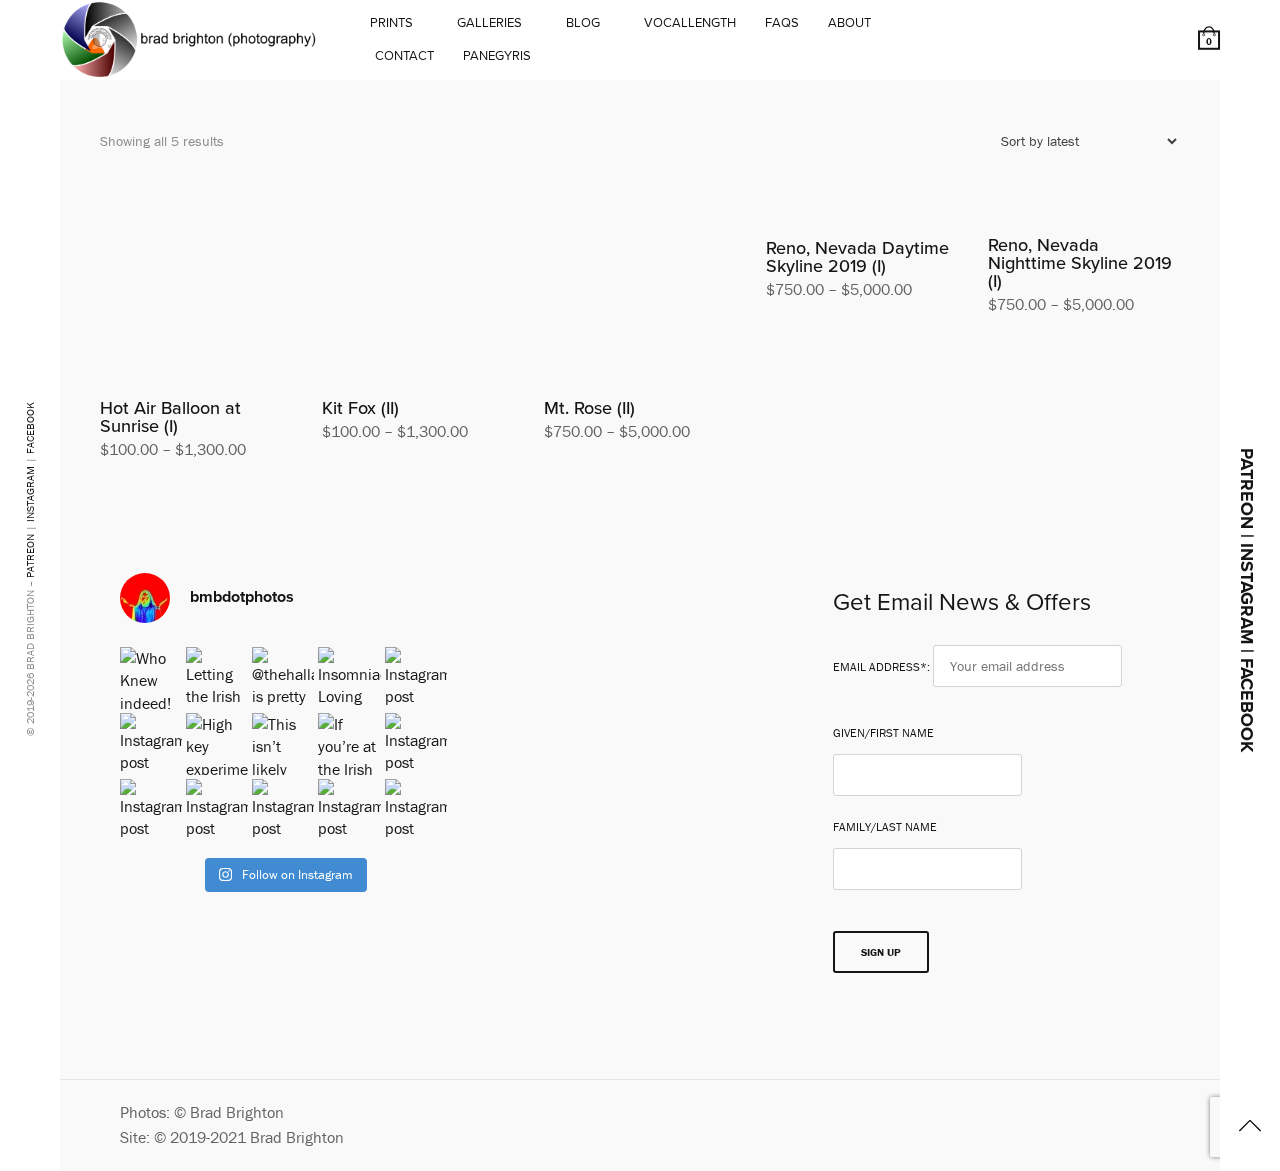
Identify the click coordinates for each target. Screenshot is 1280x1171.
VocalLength (690, 23)
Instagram (30, 494)
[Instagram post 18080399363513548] (283, 810)
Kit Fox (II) (360, 408)
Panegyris (497, 56)
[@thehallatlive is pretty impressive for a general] (283, 678)
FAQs (782, 23)
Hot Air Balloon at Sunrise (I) (170, 417)
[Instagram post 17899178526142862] (416, 810)
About (849, 23)
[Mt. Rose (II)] (640, 283)
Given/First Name (883, 733)
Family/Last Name (885, 827)
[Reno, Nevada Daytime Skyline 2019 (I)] (862, 203)
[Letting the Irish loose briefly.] (217, 678)
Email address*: (883, 666)
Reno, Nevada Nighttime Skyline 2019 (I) (1080, 263)
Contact (404, 56)
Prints (391, 23)
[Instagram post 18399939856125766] (416, 678)
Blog (583, 23)
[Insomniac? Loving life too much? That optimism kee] (349, 678)
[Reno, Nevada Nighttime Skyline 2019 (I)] (1084, 201)
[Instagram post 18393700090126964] (416, 744)
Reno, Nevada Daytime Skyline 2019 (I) (857, 257)
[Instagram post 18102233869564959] (217, 810)
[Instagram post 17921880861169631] (349, 810)
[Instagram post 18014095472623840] (151, 810)
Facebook (30, 428)
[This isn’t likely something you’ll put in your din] (283, 744)
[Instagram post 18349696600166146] (151, 744)
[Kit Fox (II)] (418, 283)
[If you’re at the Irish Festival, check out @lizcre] (349, 744)
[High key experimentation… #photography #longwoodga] (217, 744)
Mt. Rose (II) (589, 408)
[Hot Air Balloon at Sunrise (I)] (196, 283)
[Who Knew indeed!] (151, 678)
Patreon (30, 556)
